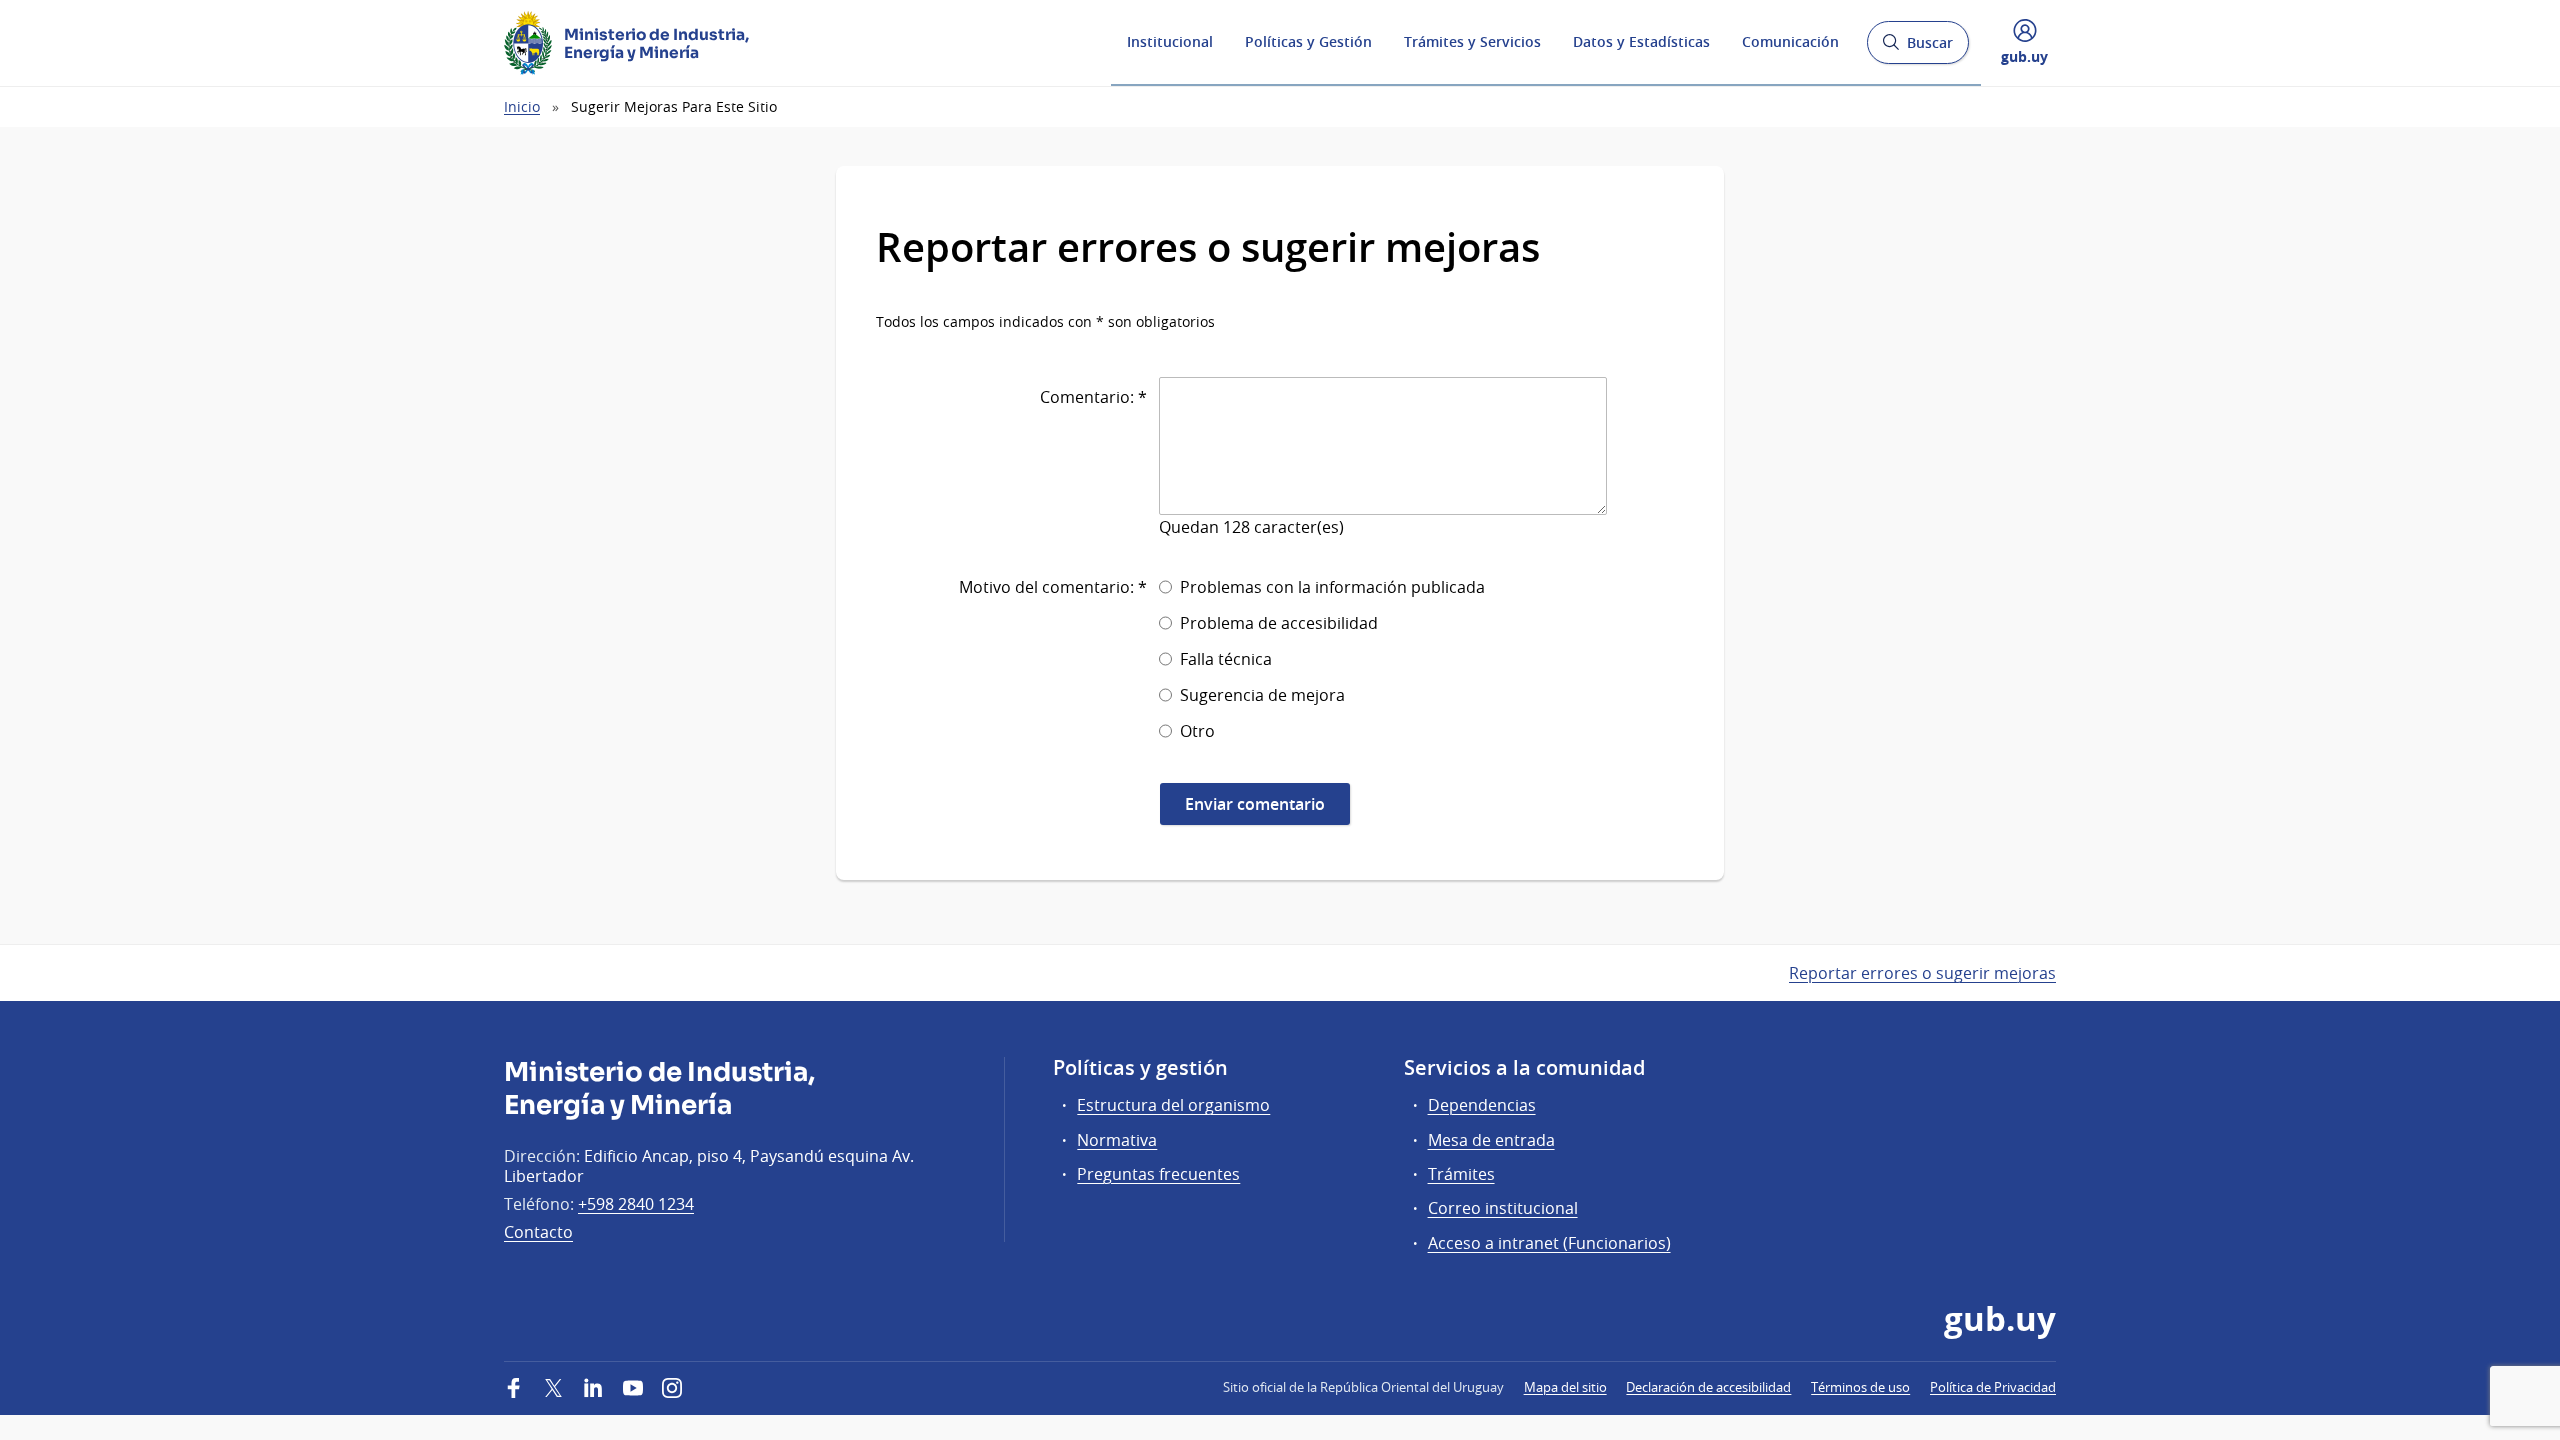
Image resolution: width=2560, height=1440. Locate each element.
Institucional (1170, 41)
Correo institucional (1503, 1208)
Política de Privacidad (1993, 1387)
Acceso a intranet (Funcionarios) (1549, 1243)
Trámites (1461, 1174)
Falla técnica (1226, 659)
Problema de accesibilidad (1279, 623)
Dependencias (1482, 1105)
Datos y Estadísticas (1641, 41)
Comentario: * (1093, 397)
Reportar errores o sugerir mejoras (1922, 973)
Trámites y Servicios (1472, 41)
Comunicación (1790, 41)
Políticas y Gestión (1308, 41)
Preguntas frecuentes (1158, 1174)
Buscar (1917, 48)
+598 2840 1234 (636, 1204)
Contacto (538, 1232)
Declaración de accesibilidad (1708, 1387)
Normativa (1117, 1140)
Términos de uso (1860, 1387)
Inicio (522, 106)
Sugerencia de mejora (1262, 695)
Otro (1197, 731)
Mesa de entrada (1491, 1140)
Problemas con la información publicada (1332, 587)
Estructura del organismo (1173, 1105)
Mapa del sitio (1565, 1387)
